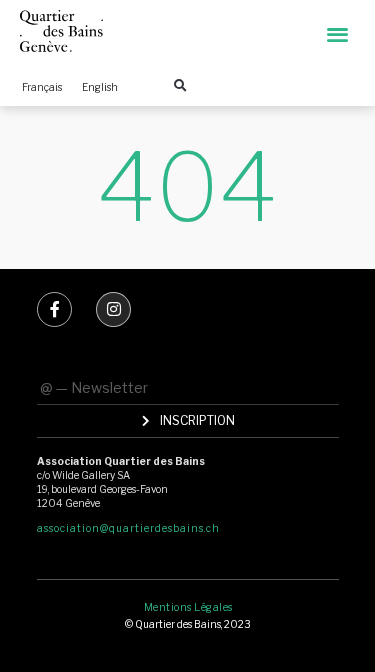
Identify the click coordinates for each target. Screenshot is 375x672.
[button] (338, 33)
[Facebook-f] (54, 309)
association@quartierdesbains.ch (128, 528)
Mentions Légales (188, 607)
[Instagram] (113, 309)
